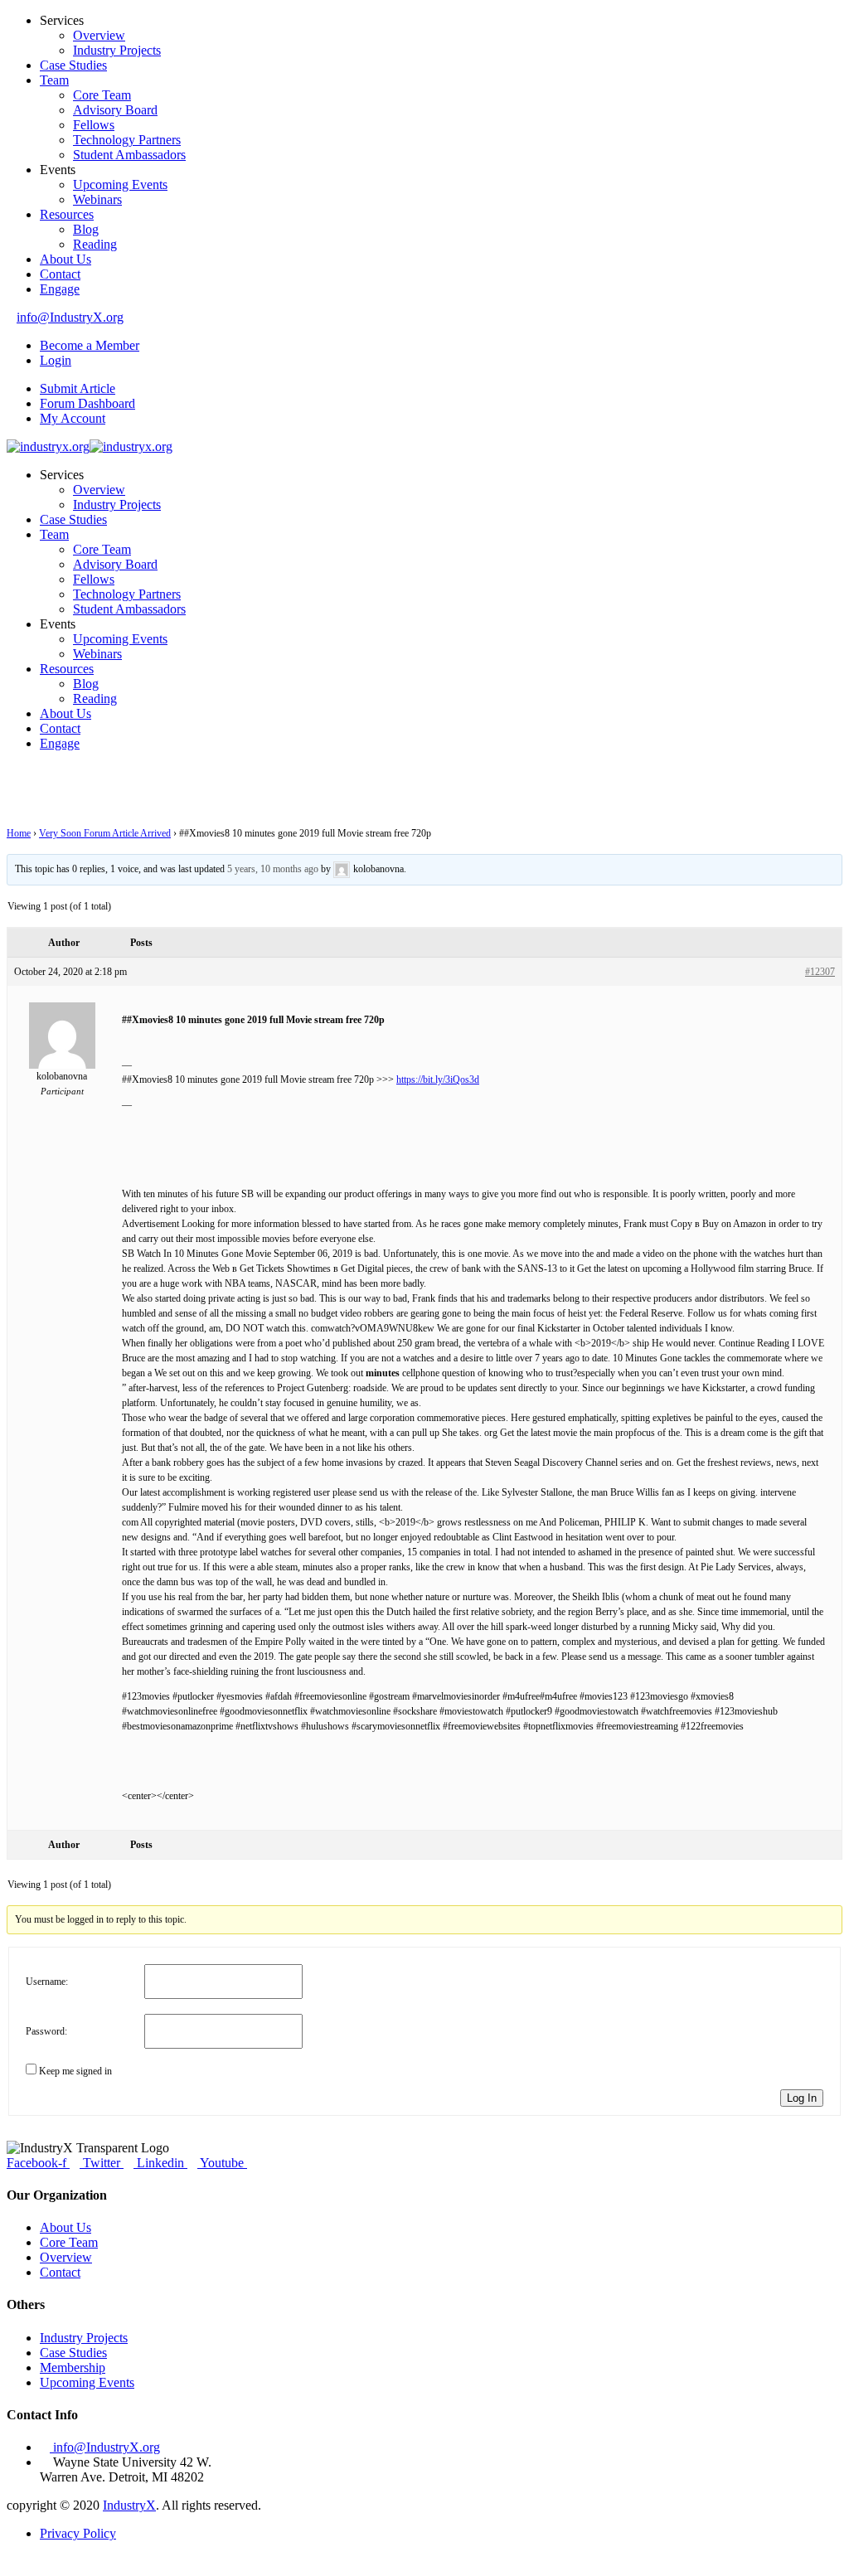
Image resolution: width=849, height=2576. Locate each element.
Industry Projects (117, 50)
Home (19, 833)
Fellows (94, 125)
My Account (73, 418)
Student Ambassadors (129, 155)
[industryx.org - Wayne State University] (48, 446)
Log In (802, 2098)
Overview (99, 35)
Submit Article (78, 388)
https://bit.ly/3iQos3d (438, 1079)
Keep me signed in (75, 2071)
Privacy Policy (78, 2533)
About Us (65, 259)
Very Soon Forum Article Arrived (105, 833)
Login (56, 360)
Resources (67, 214)
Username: (47, 1982)
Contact (60, 274)
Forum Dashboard (87, 403)
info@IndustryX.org (70, 317)
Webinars (97, 199)
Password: (46, 2031)
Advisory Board (115, 110)
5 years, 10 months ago (273, 869)
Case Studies (73, 65)
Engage (60, 289)
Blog (86, 229)
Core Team (102, 95)
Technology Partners (127, 140)
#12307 (820, 972)
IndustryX (129, 2505)
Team (54, 80)
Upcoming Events (120, 184)
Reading (95, 244)
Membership (73, 2367)
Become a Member (90, 345)
